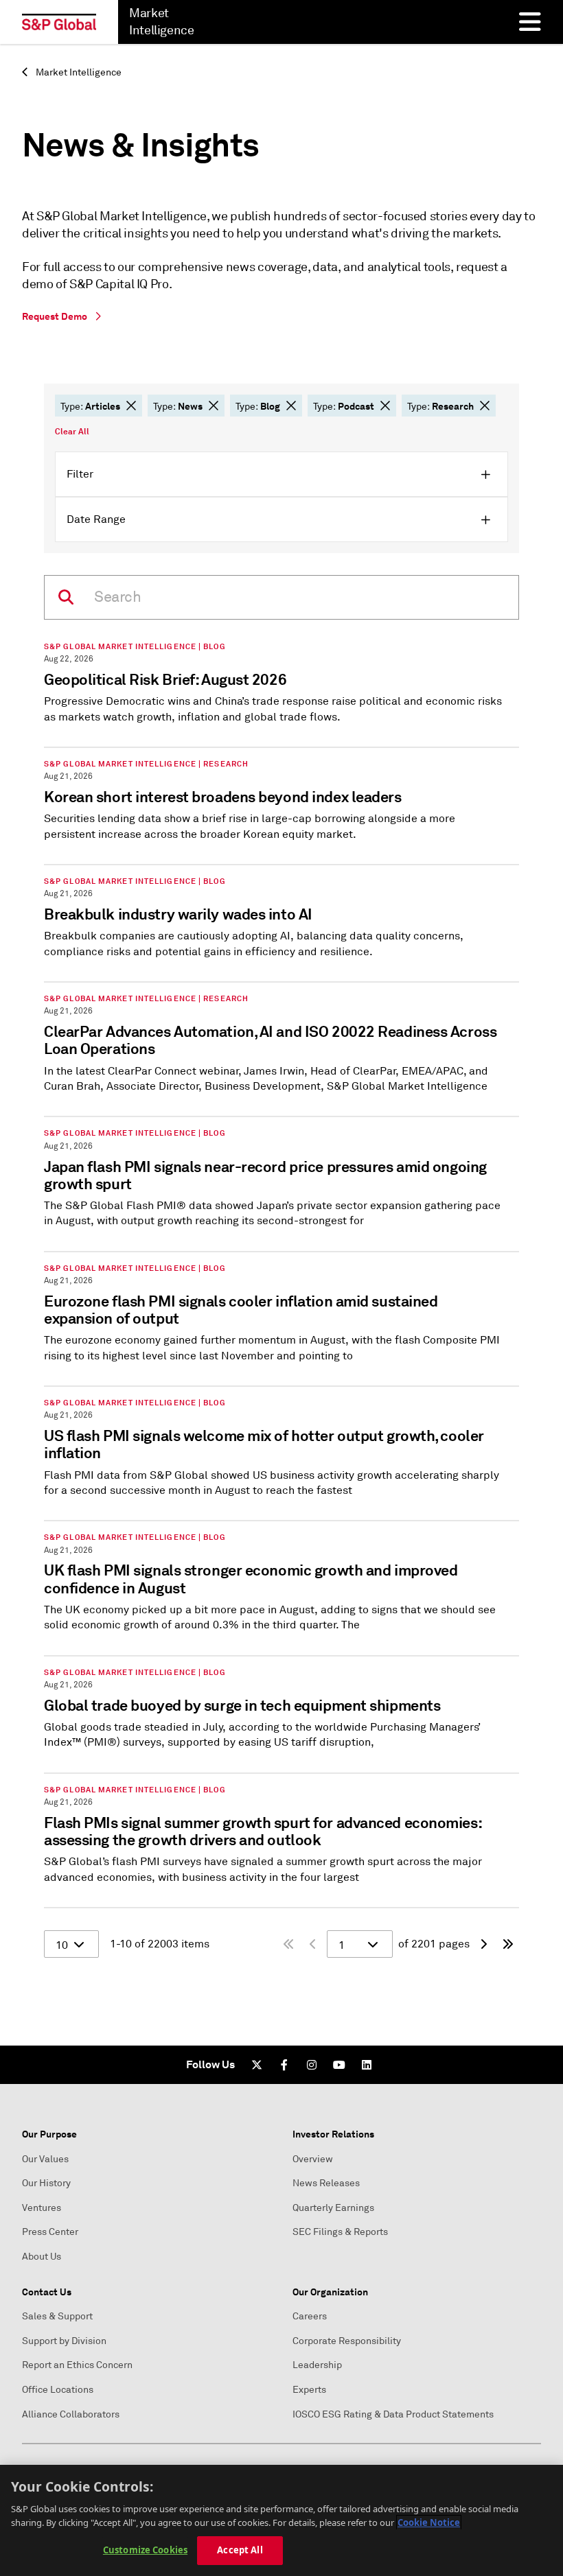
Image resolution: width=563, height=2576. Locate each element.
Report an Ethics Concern (77, 2365)
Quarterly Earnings (333, 2208)
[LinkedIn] (367, 2065)
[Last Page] (508, 1944)
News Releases (326, 2183)
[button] (131, 406)
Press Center (50, 2232)
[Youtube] (339, 2065)
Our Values (45, 2159)
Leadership (317, 2365)
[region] (281, 2520)
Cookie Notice (429, 2522)
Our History (46, 2183)
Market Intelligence (78, 72)
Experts (309, 2390)
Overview (313, 2159)
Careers (310, 2316)
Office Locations (58, 2390)
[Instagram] (312, 2065)
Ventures (42, 2208)
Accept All (240, 2550)
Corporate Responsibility (347, 2341)
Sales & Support (57, 2316)
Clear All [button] (72, 432)
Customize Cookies (145, 2550)
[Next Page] (483, 1944)
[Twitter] (257, 2065)
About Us (42, 2257)
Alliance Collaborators (71, 2414)
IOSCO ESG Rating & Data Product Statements (393, 2414)
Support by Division (64, 2341)
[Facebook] (284, 2065)
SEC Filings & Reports (340, 2232)
